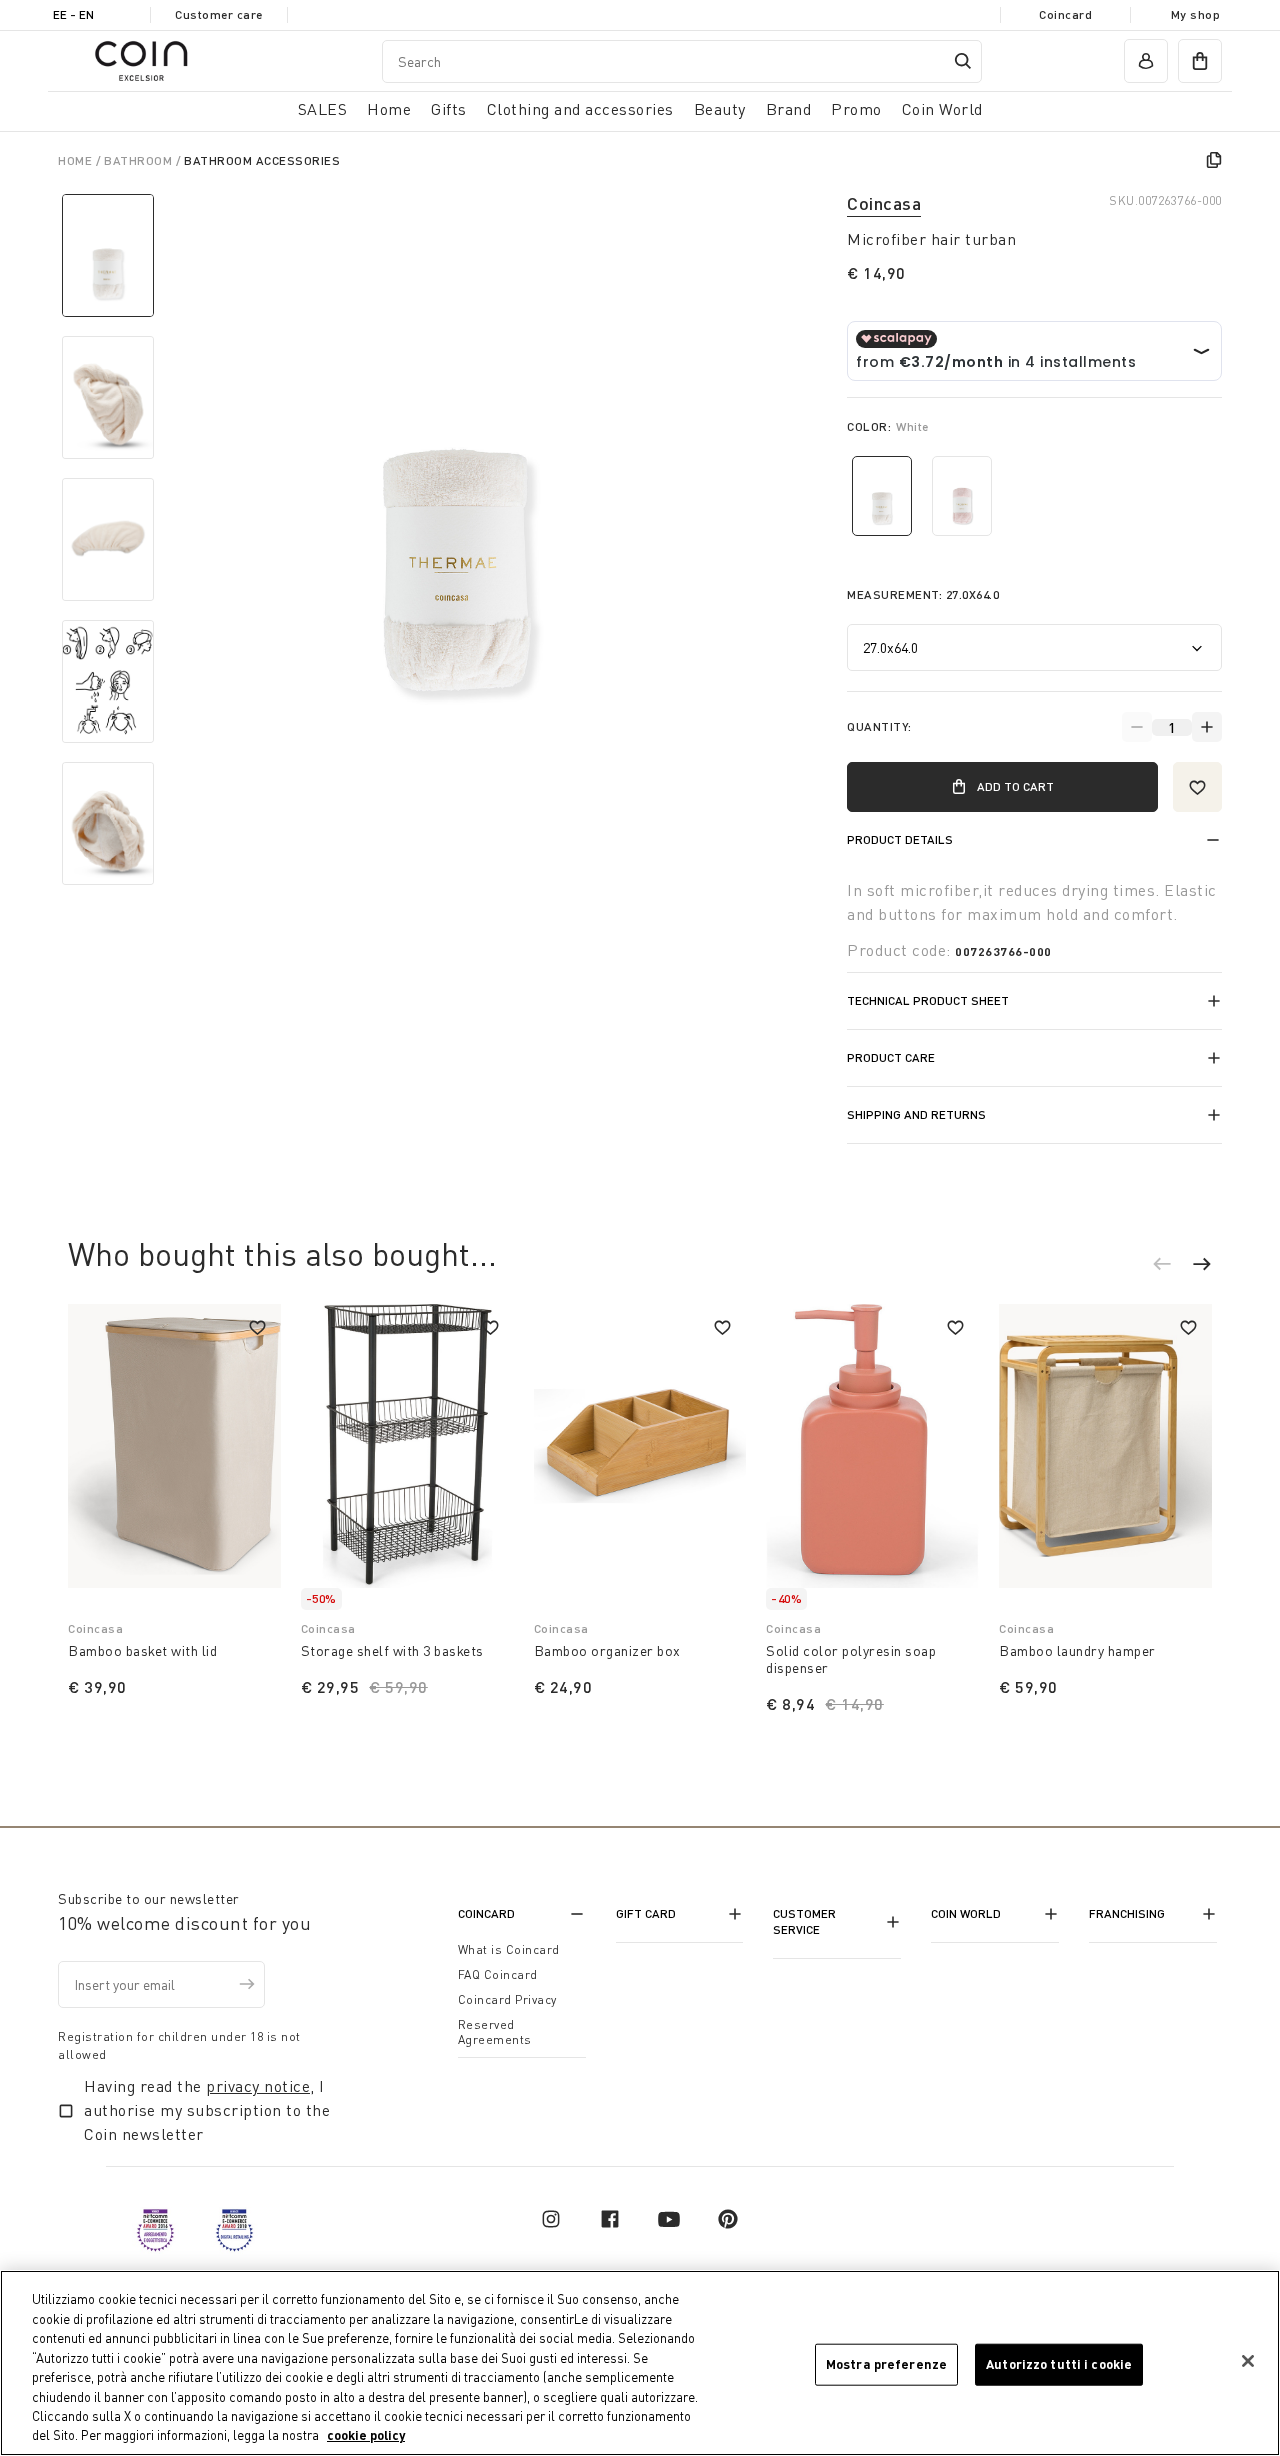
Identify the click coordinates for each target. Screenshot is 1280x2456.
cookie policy (366, 2435)
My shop (1196, 14)
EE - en (73, 14)
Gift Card (646, 1913)
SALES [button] (323, 109)
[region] (640, 2363)
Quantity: (879, 726)
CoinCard (486, 1913)
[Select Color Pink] (962, 496)
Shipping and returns (916, 1114)
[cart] (1200, 61)
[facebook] (610, 2219)
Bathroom (140, 160)
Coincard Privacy (507, 1999)
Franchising (1127, 1913)
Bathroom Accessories (262, 160)
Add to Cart (1015, 786)
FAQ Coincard (498, 1974)
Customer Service (804, 1921)
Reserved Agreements (495, 2032)
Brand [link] (789, 109)
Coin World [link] (942, 109)
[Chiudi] (1248, 2361)
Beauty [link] (720, 109)
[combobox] (682, 61)
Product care (891, 1057)
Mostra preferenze (886, 2364)
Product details (900, 839)
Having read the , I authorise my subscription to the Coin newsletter (207, 2110)
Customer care (219, 14)
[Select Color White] (882, 496)
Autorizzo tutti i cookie (1059, 2364)
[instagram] (551, 2219)
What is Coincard (509, 1949)
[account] (1146, 61)
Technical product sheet (928, 1000)
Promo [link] (856, 109)
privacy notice (258, 2086)
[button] (1172, 1267)
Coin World (966, 1913)
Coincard (1065, 14)
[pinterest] (728, 2219)
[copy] (1214, 160)
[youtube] (669, 2219)
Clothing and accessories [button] (580, 109)
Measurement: (923, 594)
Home (77, 160)
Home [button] (389, 109)
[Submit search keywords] (963, 61)
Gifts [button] (449, 109)
